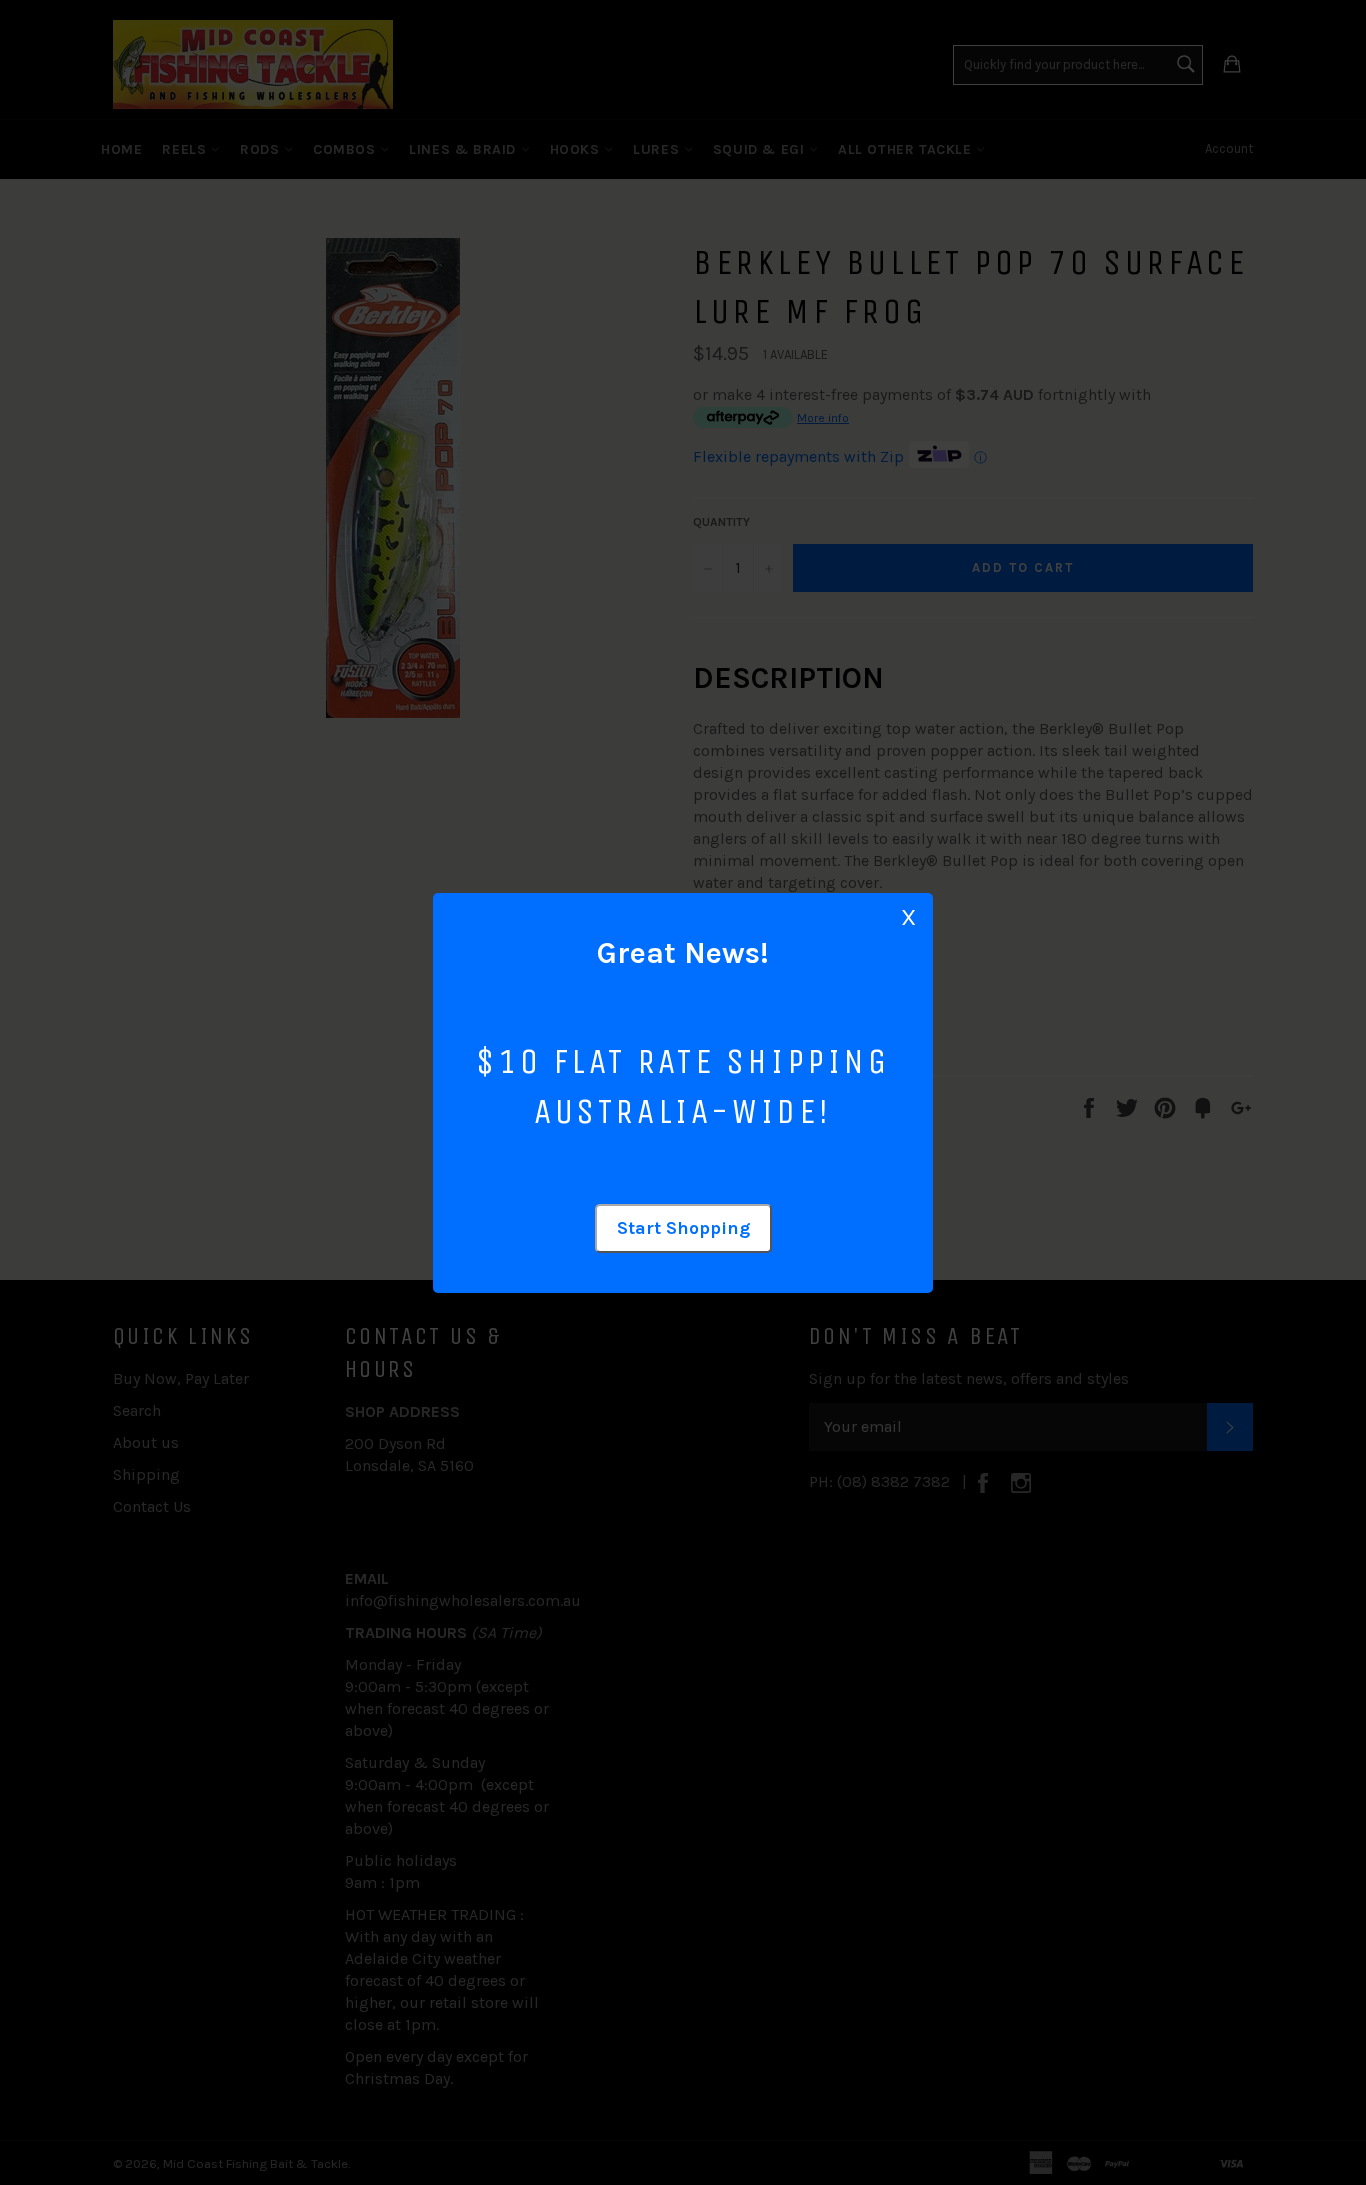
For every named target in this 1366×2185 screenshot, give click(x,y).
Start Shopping (683, 1228)
